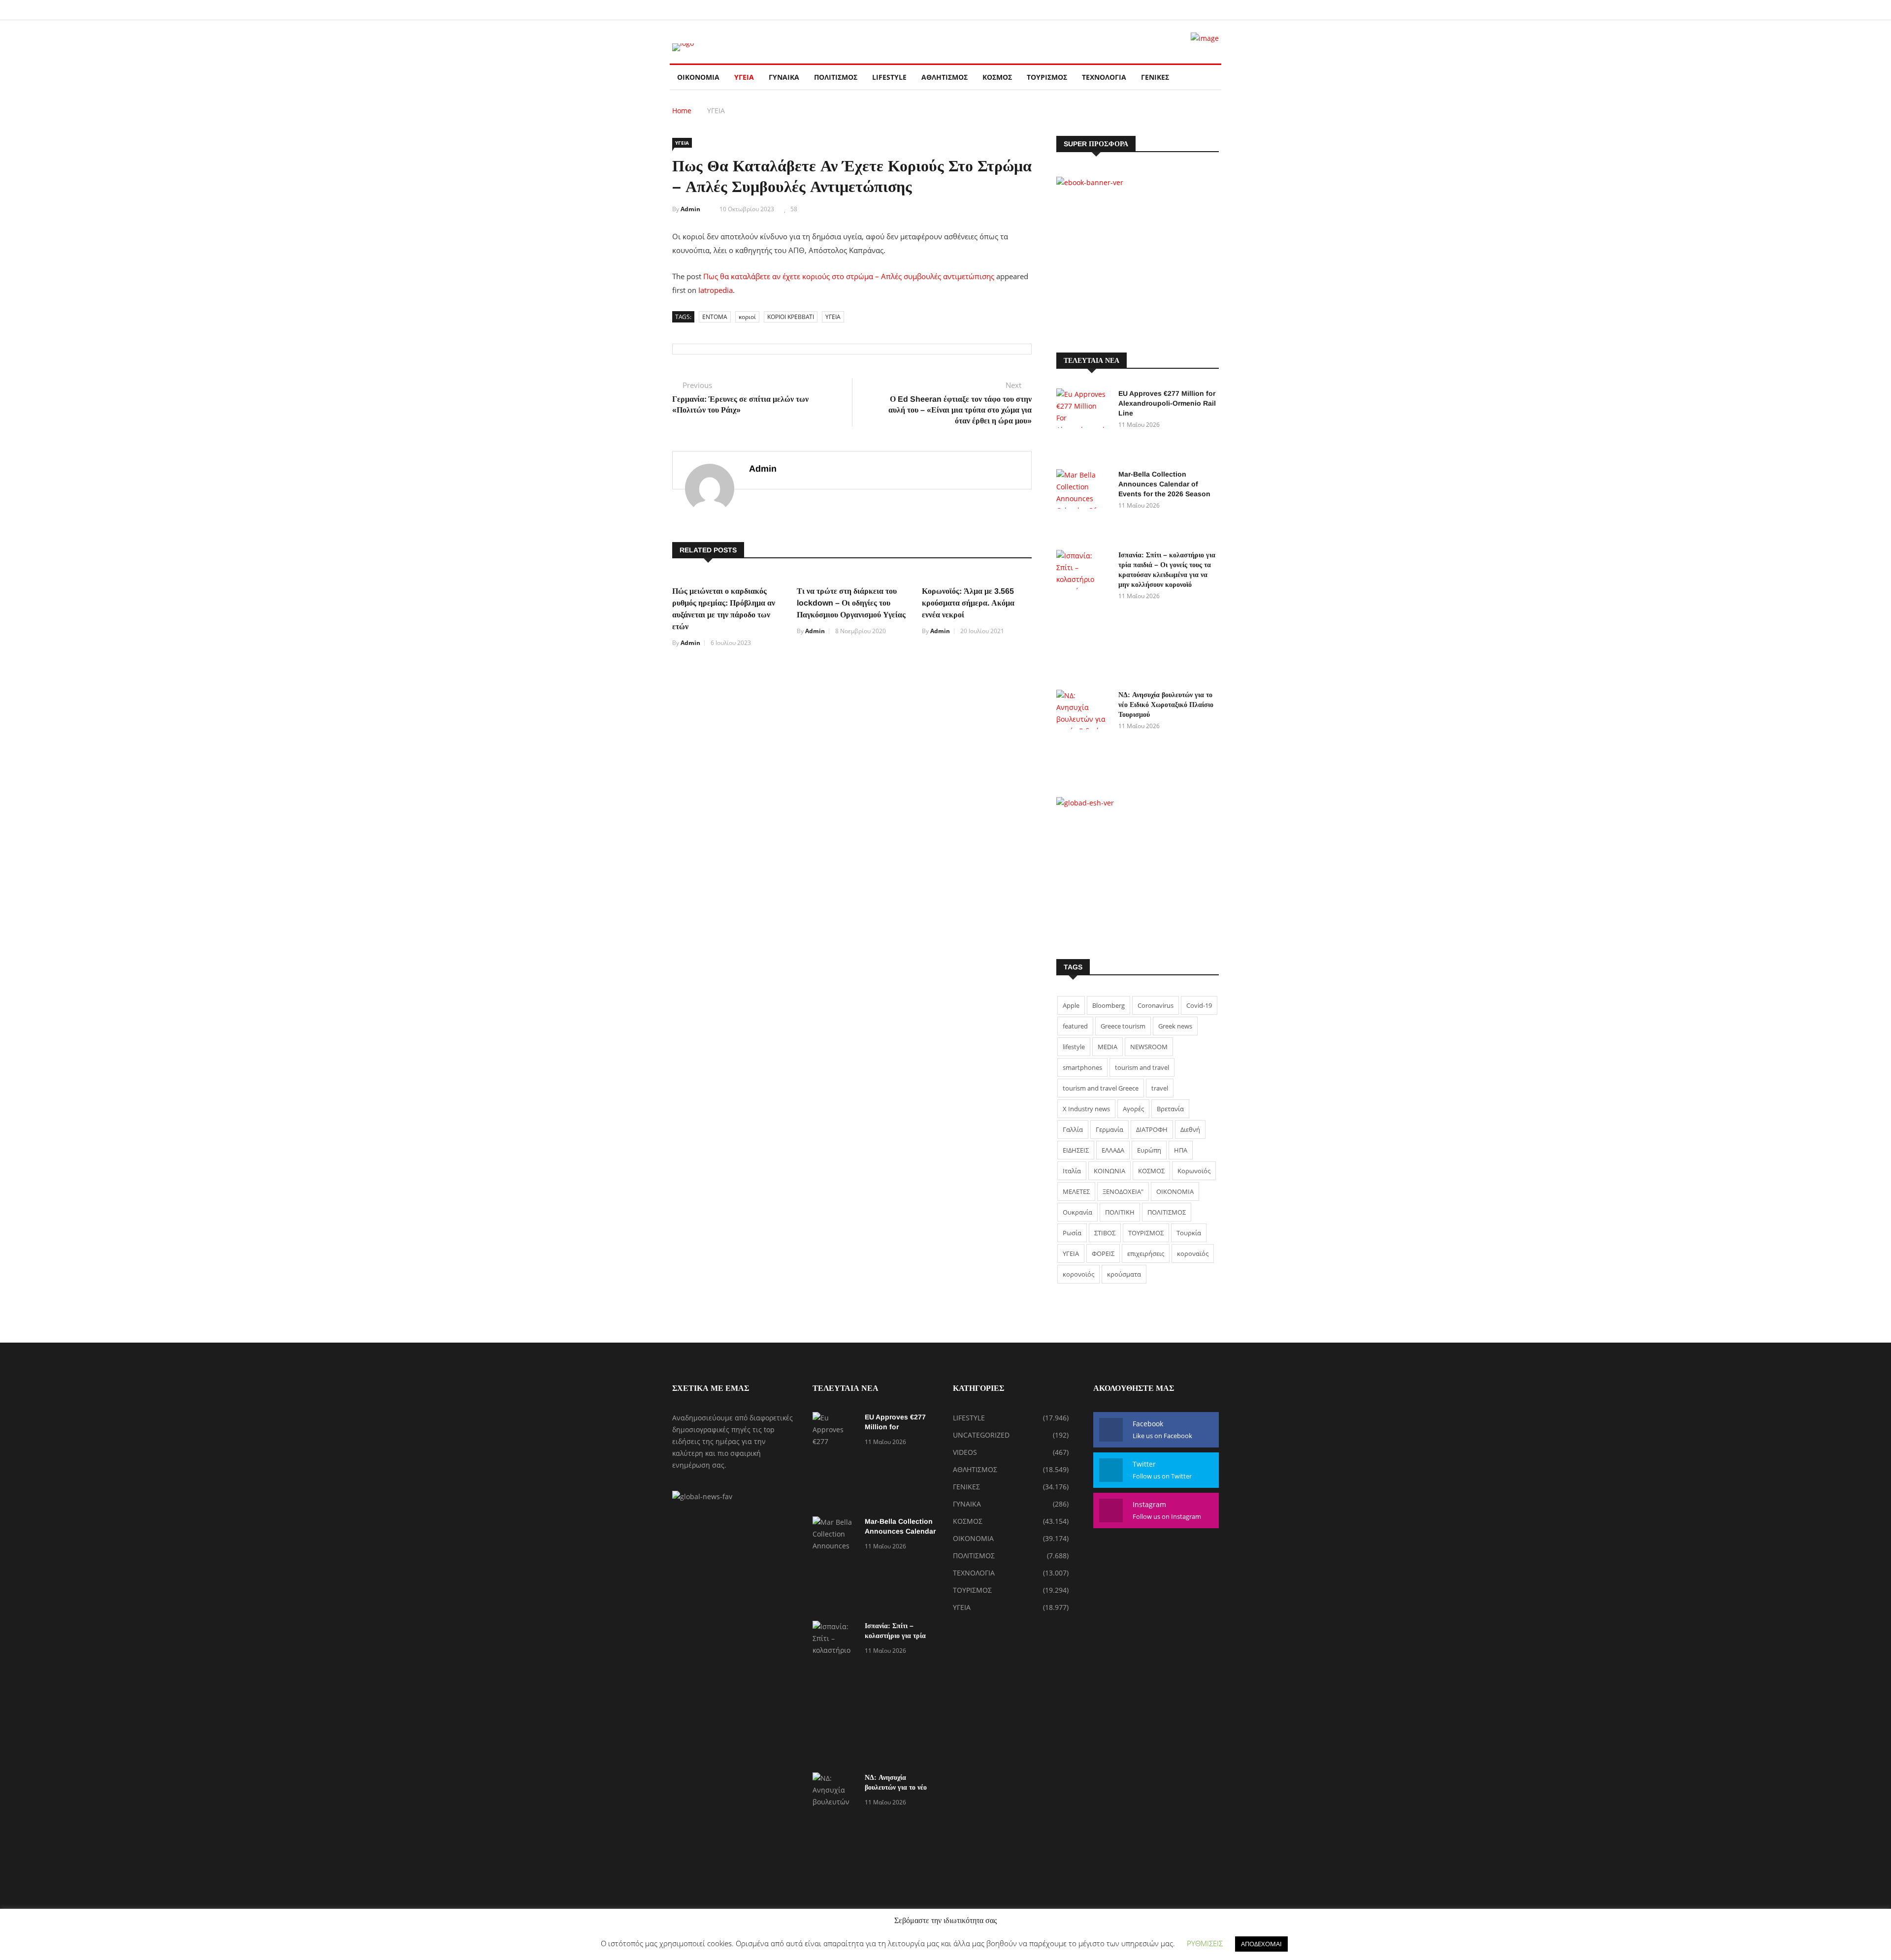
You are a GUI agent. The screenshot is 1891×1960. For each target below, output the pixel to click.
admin (690, 209)
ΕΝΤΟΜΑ (715, 317)
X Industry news (1086, 1109)
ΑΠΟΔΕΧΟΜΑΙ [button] (1261, 1944)
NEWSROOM (1149, 1047)
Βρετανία (1170, 1109)
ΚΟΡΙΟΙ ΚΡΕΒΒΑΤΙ (791, 317)
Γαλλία (1073, 1129)
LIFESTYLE (889, 77)
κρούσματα (1124, 1274)
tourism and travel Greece (1101, 1088)
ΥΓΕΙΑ (744, 77)
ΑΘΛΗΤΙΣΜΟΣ (945, 77)
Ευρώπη (1149, 1150)
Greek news (1175, 1026)
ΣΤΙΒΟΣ (1105, 1233)
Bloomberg (1109, 1005)
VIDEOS (965, 1452)
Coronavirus (1156, 1005)
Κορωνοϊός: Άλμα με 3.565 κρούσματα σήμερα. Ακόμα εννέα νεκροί (968, 603)
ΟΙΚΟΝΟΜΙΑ (698, 77)
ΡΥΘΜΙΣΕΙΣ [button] (1205, 1943)
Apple (1071, 1005)
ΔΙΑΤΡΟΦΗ (1152, 1129)
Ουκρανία (1077, 1212)
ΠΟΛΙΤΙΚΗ (1120, 1212)
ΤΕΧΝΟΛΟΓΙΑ (1104, 77)
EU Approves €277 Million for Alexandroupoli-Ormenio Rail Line (1167, 403)
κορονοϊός (1078, 1274)
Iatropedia (716, 290)
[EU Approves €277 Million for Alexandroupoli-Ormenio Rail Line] (1083, 424)
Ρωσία (1072, 1233)
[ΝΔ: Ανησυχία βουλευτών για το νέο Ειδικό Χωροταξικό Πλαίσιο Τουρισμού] (1083, 731)
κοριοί (747, 317)
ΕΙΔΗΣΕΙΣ (1076, 1150)
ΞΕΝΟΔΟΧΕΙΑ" (1123, 1191)
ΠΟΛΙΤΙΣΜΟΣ (836, 77)
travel (1160, 1088)
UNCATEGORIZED (981, 1435)
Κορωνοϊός (1194, 1171)
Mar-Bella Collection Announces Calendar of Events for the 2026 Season (1164, 484)
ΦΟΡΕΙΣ (1103, 1253)
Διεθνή (1190, 1129)
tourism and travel (1142, 1067)
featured (1075, 1026)
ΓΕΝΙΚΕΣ (1155, 77)
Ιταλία (1072, 1171)
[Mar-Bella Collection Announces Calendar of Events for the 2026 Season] (1083, 505)
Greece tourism (1123, 1026)
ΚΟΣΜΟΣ (997, 77)
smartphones (1082, 1067)
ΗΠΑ (1181, 1150)
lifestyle (1074, 1047)
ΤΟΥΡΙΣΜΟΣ (1047, 77)
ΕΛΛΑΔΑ (1113, 1150)
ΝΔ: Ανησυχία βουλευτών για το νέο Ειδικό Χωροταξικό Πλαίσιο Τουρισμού (1166, 705)
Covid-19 (1199, 1005)
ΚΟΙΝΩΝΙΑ (1109, 1171)
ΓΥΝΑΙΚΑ (784, 77)
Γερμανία (1109, 1129)
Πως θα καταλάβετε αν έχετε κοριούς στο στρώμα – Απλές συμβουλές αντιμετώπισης (849, 276)
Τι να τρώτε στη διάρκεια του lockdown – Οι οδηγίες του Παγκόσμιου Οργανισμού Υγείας (851, 603)
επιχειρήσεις (1146, 1253)
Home (682, 111)
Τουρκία (1189, 1233)
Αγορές (1133, 1109)
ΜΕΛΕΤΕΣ (1076, 1191)
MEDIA (1108, 1047)
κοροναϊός (1193, 1253)
